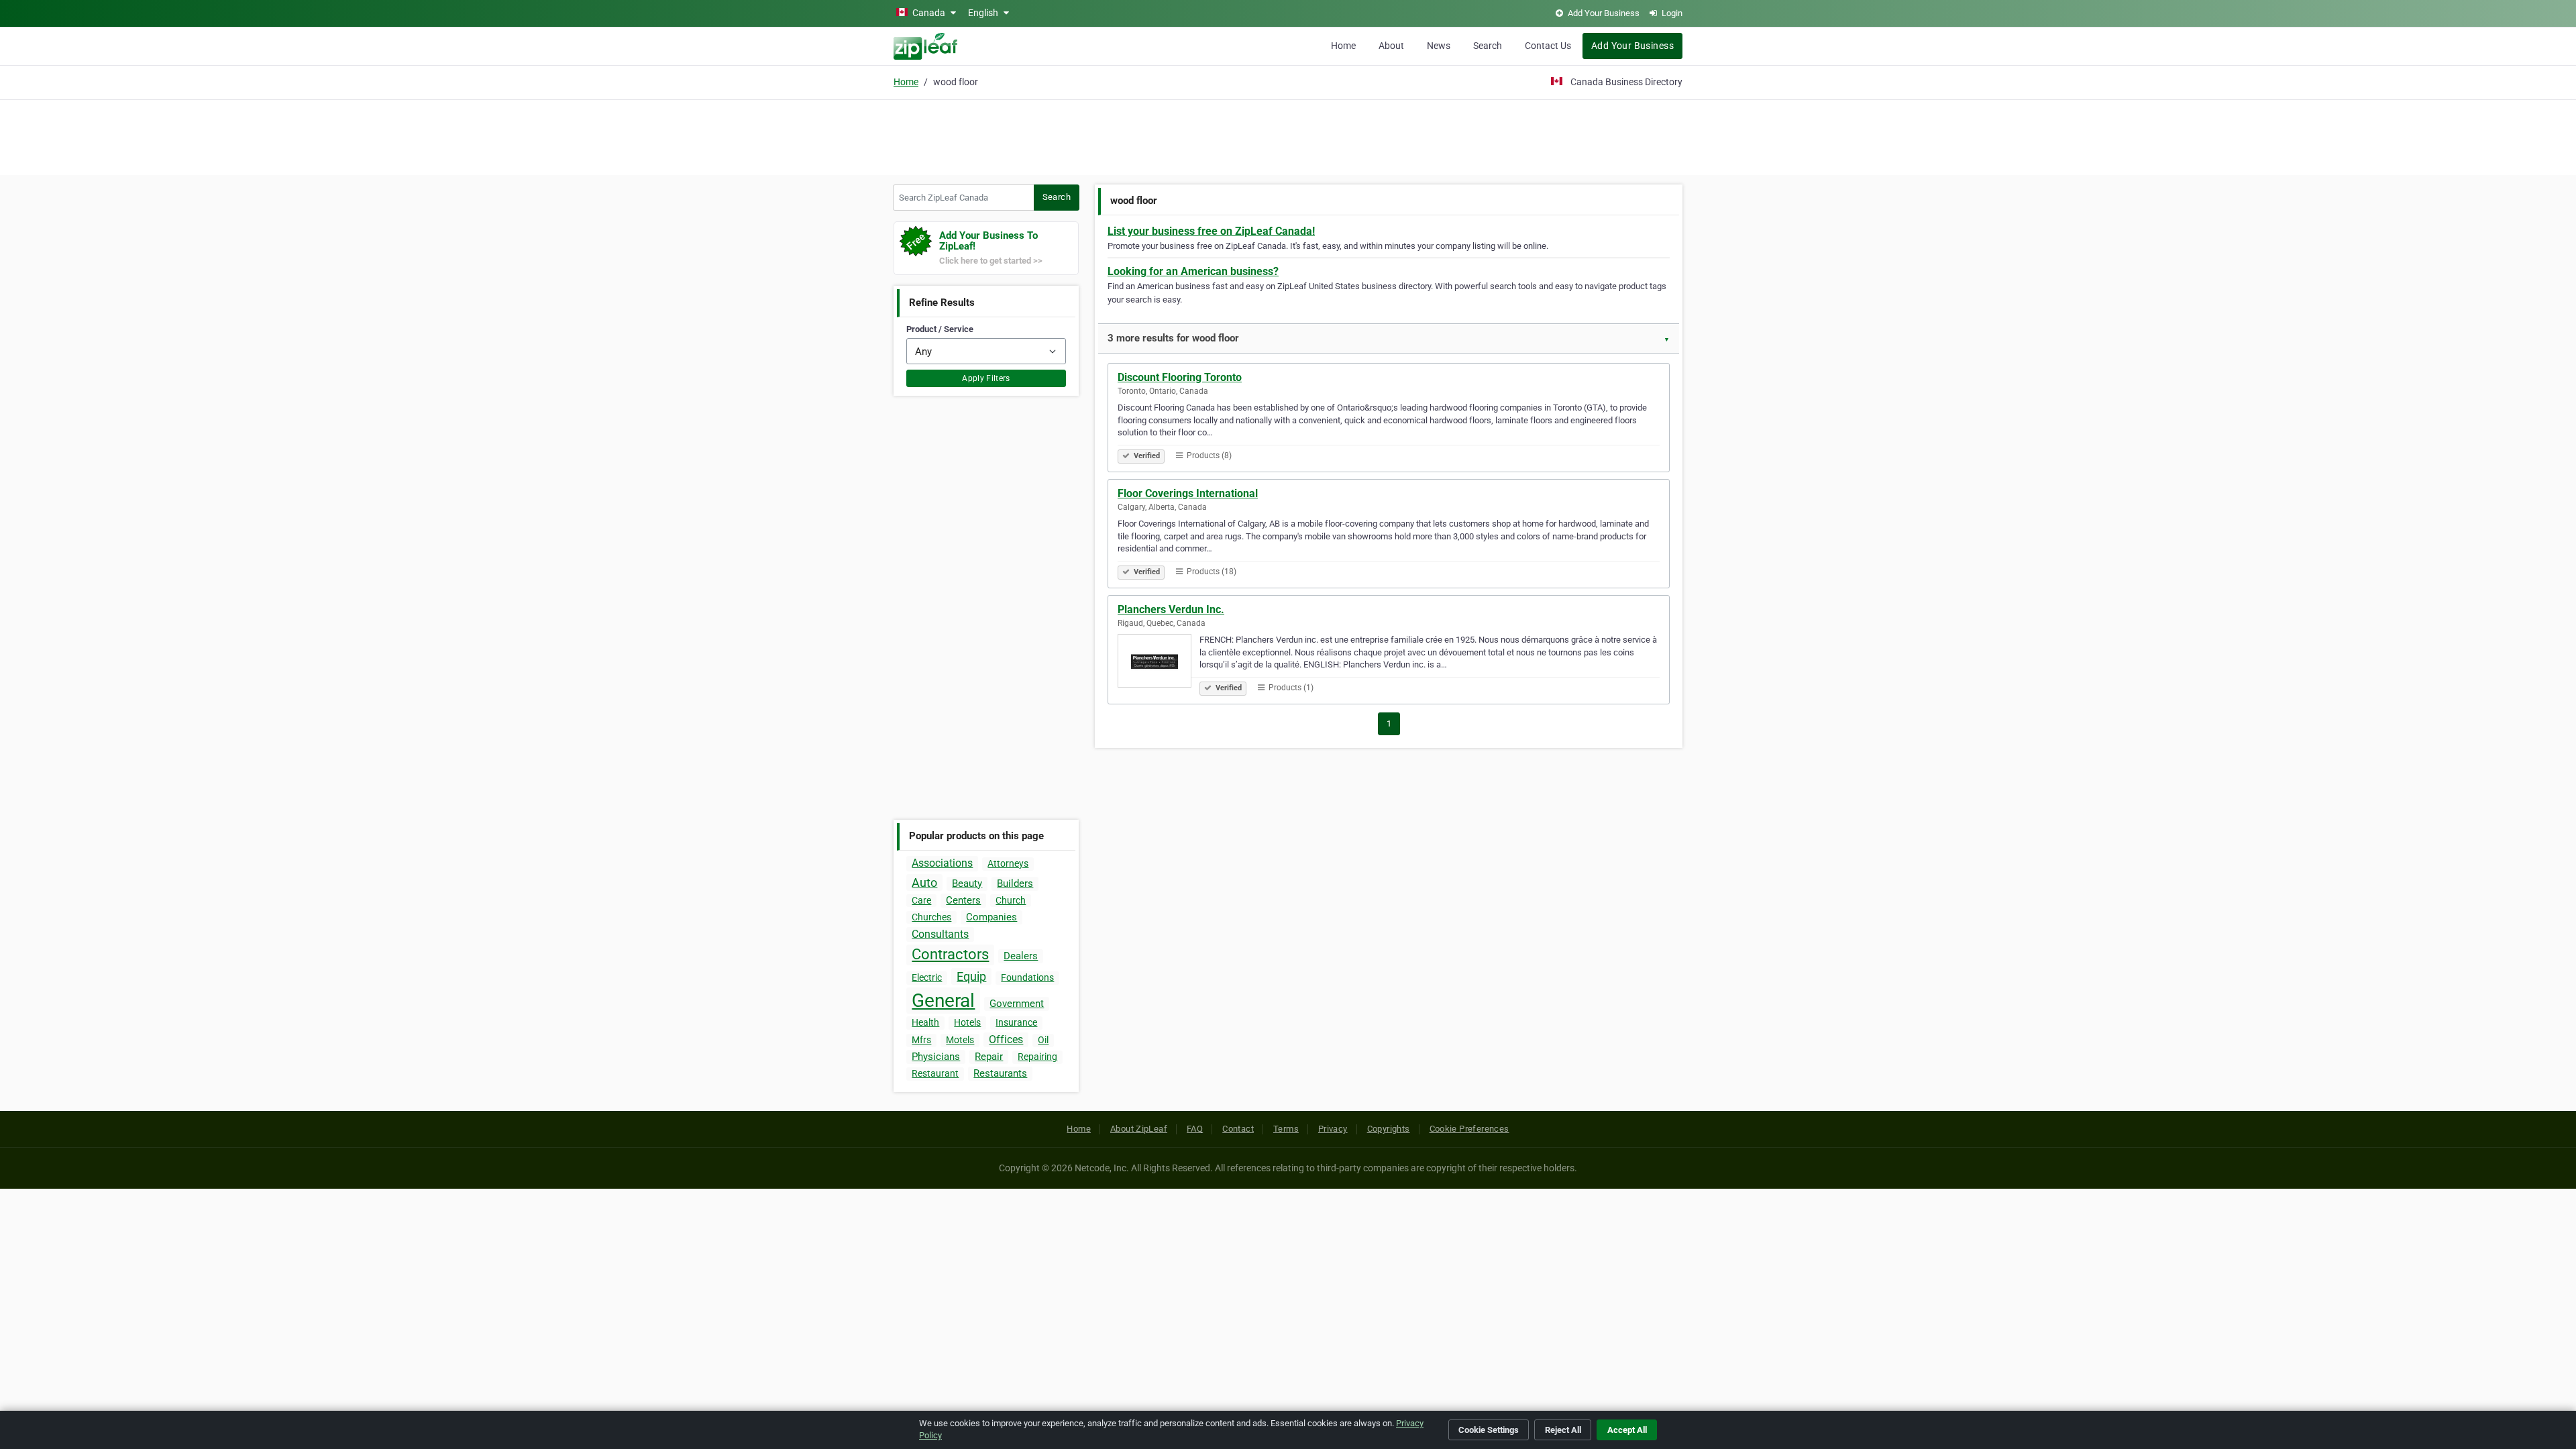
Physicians (936, 1057)
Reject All (1563, 1430)
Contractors (950, 954)
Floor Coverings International (1188, 493)
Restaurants (1000, 1073)
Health (925, 1022)
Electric (927, 977)
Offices (1006, 1039)
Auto (924, 882)
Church (1011, 900)
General (943, 1001)
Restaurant (935, 1073)
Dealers (1021, 956)
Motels (960, 1040)
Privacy (1333, 1129)
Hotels (967, 1022)
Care (921, 900)
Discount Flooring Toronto (1180, 377)
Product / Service (940, 329)
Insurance (1016, 1022)
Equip (971, 976)
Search (1488, 46)
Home (1343, 46)
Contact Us (1548, 46)
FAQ (1195, 1129)
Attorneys (1008, 863)
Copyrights (1389, 1129)
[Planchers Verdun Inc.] (1159, 663)
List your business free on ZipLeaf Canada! (1211, 231)
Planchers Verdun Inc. (1171, 609)
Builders (1015, 883)
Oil (1043, 1040)
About (1391, 46)
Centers (963, 900)
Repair (989, 1057)
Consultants (940, 934)
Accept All (1627, 1430)
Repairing (1037, 1057)
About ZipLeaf (1139, 1129)
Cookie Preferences (1469, 1129)
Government (1017, 1004)
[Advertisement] (1288, 136)
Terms (1286, 1129)
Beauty (967, 883)
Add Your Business (1632, 46)
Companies (991, 917)
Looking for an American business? (1193, 271)
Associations (942, 863)
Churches (931, 917)
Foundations (1027, 977)
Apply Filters (986, 378)
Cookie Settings (1489, 1430)
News (1439, 46)
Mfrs (921, 1040)
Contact (1238, 1129)
